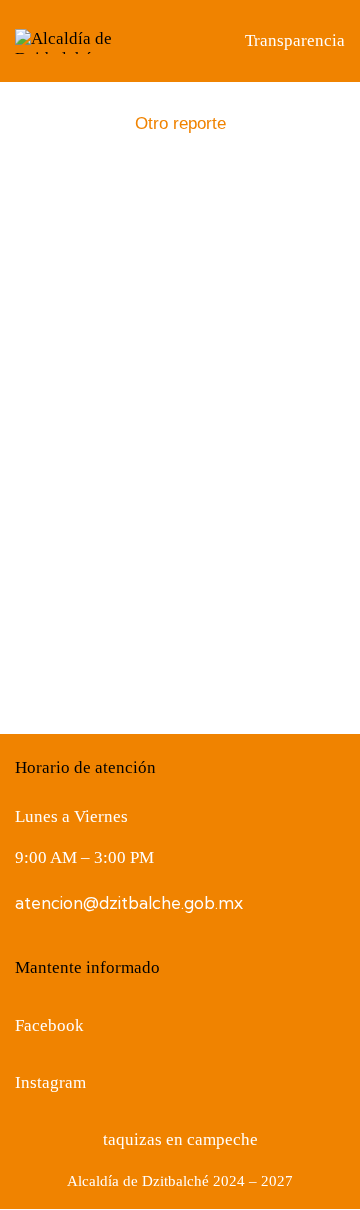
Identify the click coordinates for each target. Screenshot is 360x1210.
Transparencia (295, 40)
